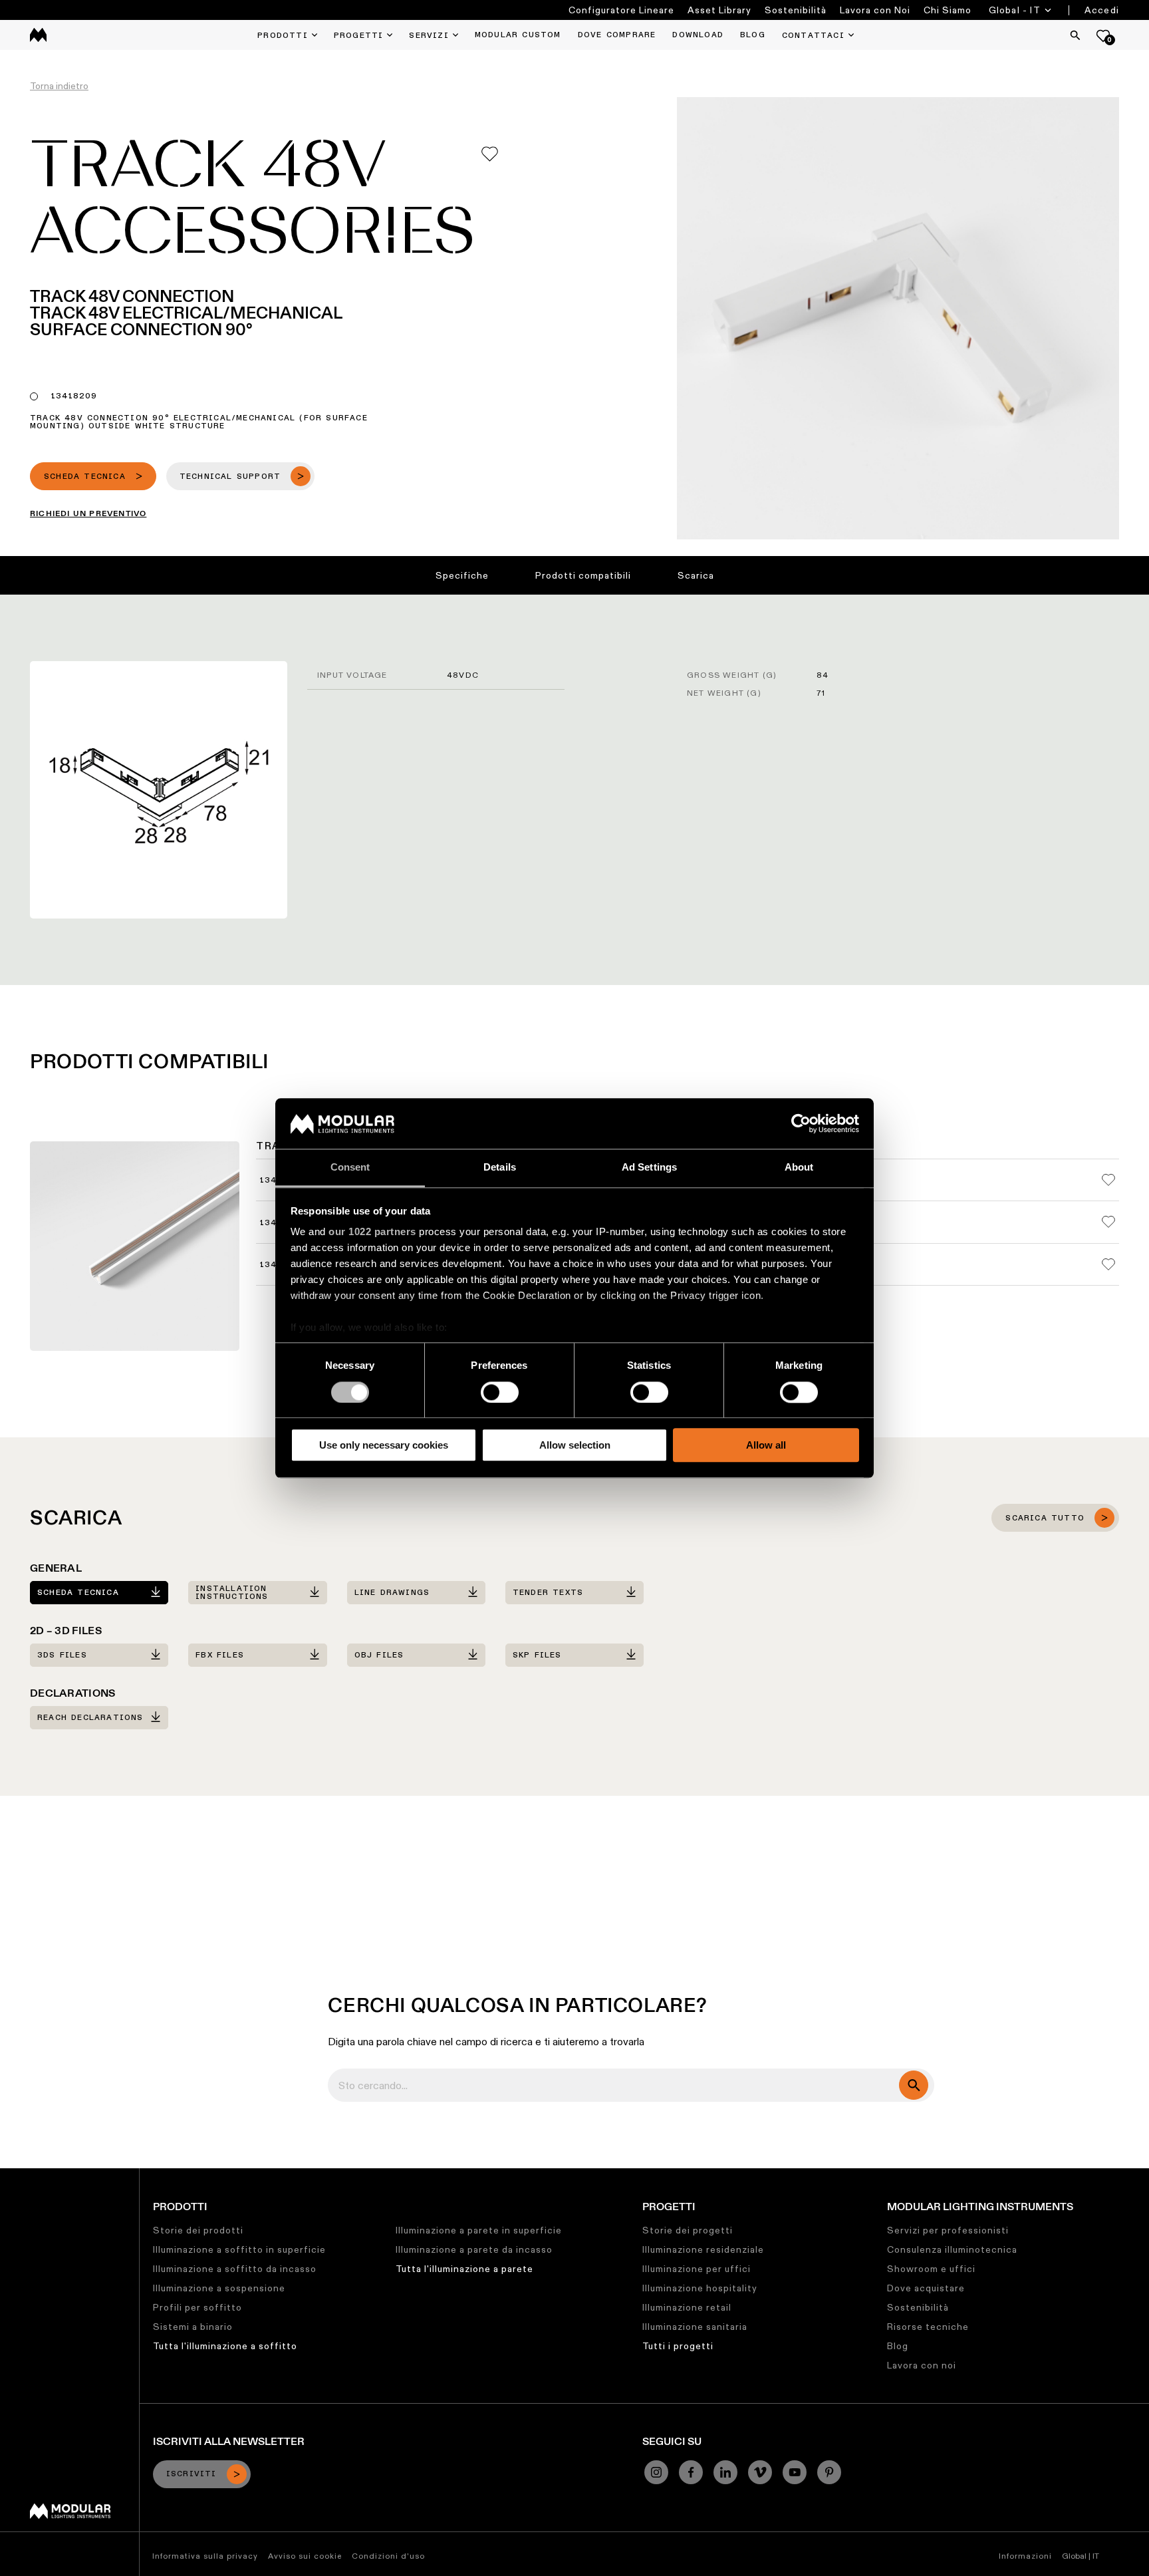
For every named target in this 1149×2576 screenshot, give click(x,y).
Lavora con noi (922, 2365)
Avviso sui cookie (305, 2556)
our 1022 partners (372, 1232)
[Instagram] (656, 2472)
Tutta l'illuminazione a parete (464, 2269)
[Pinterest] (829, 2472)
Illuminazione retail (687, 2307)
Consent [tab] (350, 1168)
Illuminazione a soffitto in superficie (239, 2249)
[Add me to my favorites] (490, 154)
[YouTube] (795, 2472)
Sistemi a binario (193, 2327)
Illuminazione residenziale (703, 2249)
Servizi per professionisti (948, 2230)
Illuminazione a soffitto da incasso (235, 2269)
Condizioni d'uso (388, 2556)
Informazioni (1025, 2556)
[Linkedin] (725, 2472)
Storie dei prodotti (198, 2230)
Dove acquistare (926, 2288)
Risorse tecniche (928, 2327)
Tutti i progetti (678, 2346)
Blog (898, 2346)
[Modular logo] (70, 2515)
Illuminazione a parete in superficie (479, 2230)
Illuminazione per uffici (697, 2269)
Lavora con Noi (875, 10)
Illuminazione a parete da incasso (474, 2249)
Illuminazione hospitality (700, 2288)
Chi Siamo (948, 10)
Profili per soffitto (197, 2307)
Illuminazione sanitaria (695, 2327)
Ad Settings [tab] (649, 1168)
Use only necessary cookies (384, 1445)
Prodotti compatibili (583, 575)
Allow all (766, 1445)
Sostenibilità (796, 10)
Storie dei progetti (688, 2230)
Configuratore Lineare (621, 10)
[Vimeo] (760, 2472)
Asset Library (719, 10)
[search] (914, 2085)
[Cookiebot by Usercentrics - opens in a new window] (801, 1123)
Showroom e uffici (931, 2269)
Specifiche (462, 575)
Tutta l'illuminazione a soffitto (225, 2346)
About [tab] (799, 1168)
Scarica (696, 575)
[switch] (500, 1392)
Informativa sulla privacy (205, 2556)
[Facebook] (691, 2472)
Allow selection (575, 1445)
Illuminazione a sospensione (219, 2288)
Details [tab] (500, 1168)
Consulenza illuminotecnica (952, 2249)
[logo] (38, 35)
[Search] (1075, 35)
